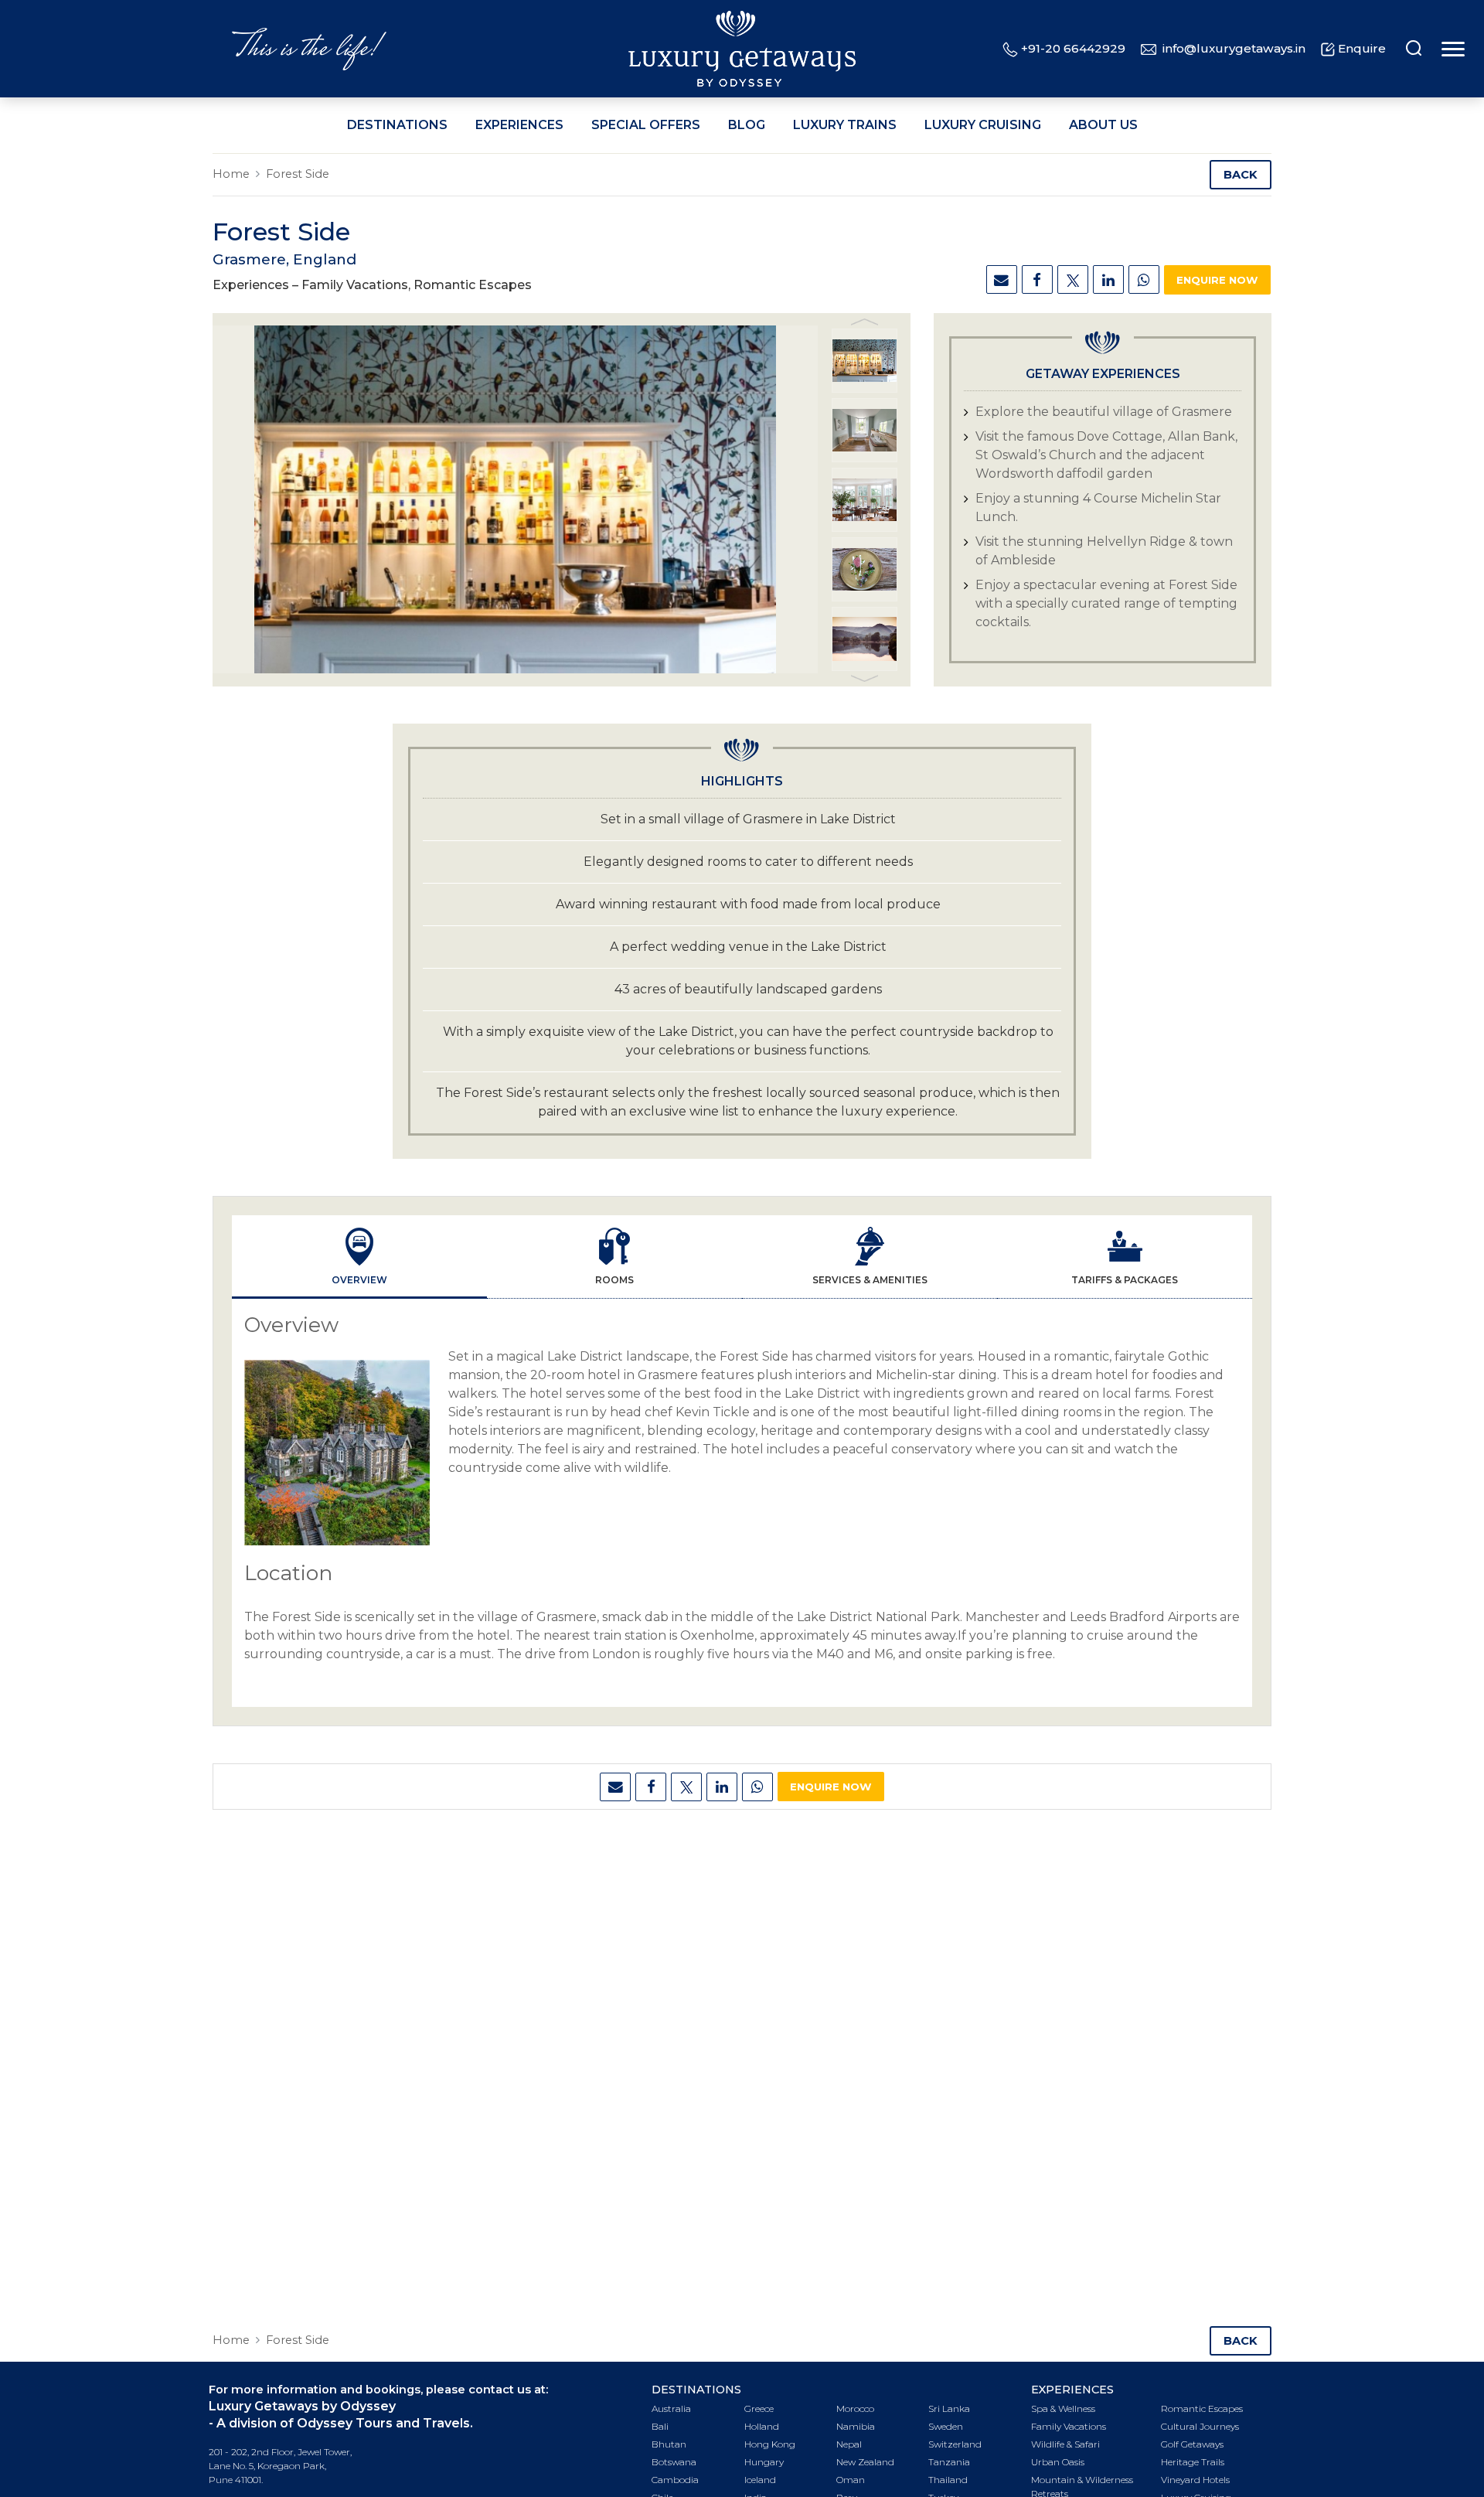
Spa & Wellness (1063, 2408)
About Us (1103, 125)
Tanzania (949, 2462)
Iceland (760, 2480)
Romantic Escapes (1202, 2408)
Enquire (1362, 48)
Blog (747, 125)
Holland (762, 2426)
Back (1241, 175)
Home (231, 174)
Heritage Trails (1193, 2462)
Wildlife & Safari (1065, 2444)
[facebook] (1037, 279)
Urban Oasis (1058, 2462)
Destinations (397, 125)
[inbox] (1002, 279)
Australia (671, 2408)
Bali (660, 2426)
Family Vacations (1069, 2426)
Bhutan (669, 2444)
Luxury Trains (845, 125)
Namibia (856, 2426)
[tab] (359, 1257)
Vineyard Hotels (1195, 2480)
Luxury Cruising (983, 125)
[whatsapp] (1144, 279)
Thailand (948, 2480)
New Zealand (865, 2462)
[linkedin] (1108, 279)
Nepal (849, 2444)
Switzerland (955, 2444)
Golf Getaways (1192, 2444)
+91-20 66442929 (1073, 48)
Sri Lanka (949, 2408)
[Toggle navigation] (1451, 49)
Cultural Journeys (1200, 2426)
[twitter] (1073, 279)
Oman (851, 2480)
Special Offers (646, 125)
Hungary (764, 2462)
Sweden (946, 2426)
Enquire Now (1217, 280)
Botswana (674, 2462)
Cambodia (675, 2480)
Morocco (855, 2408)
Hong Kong (770, 2444)
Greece (759, 2408)
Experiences (519, 125)
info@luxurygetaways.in (1234, 48)
